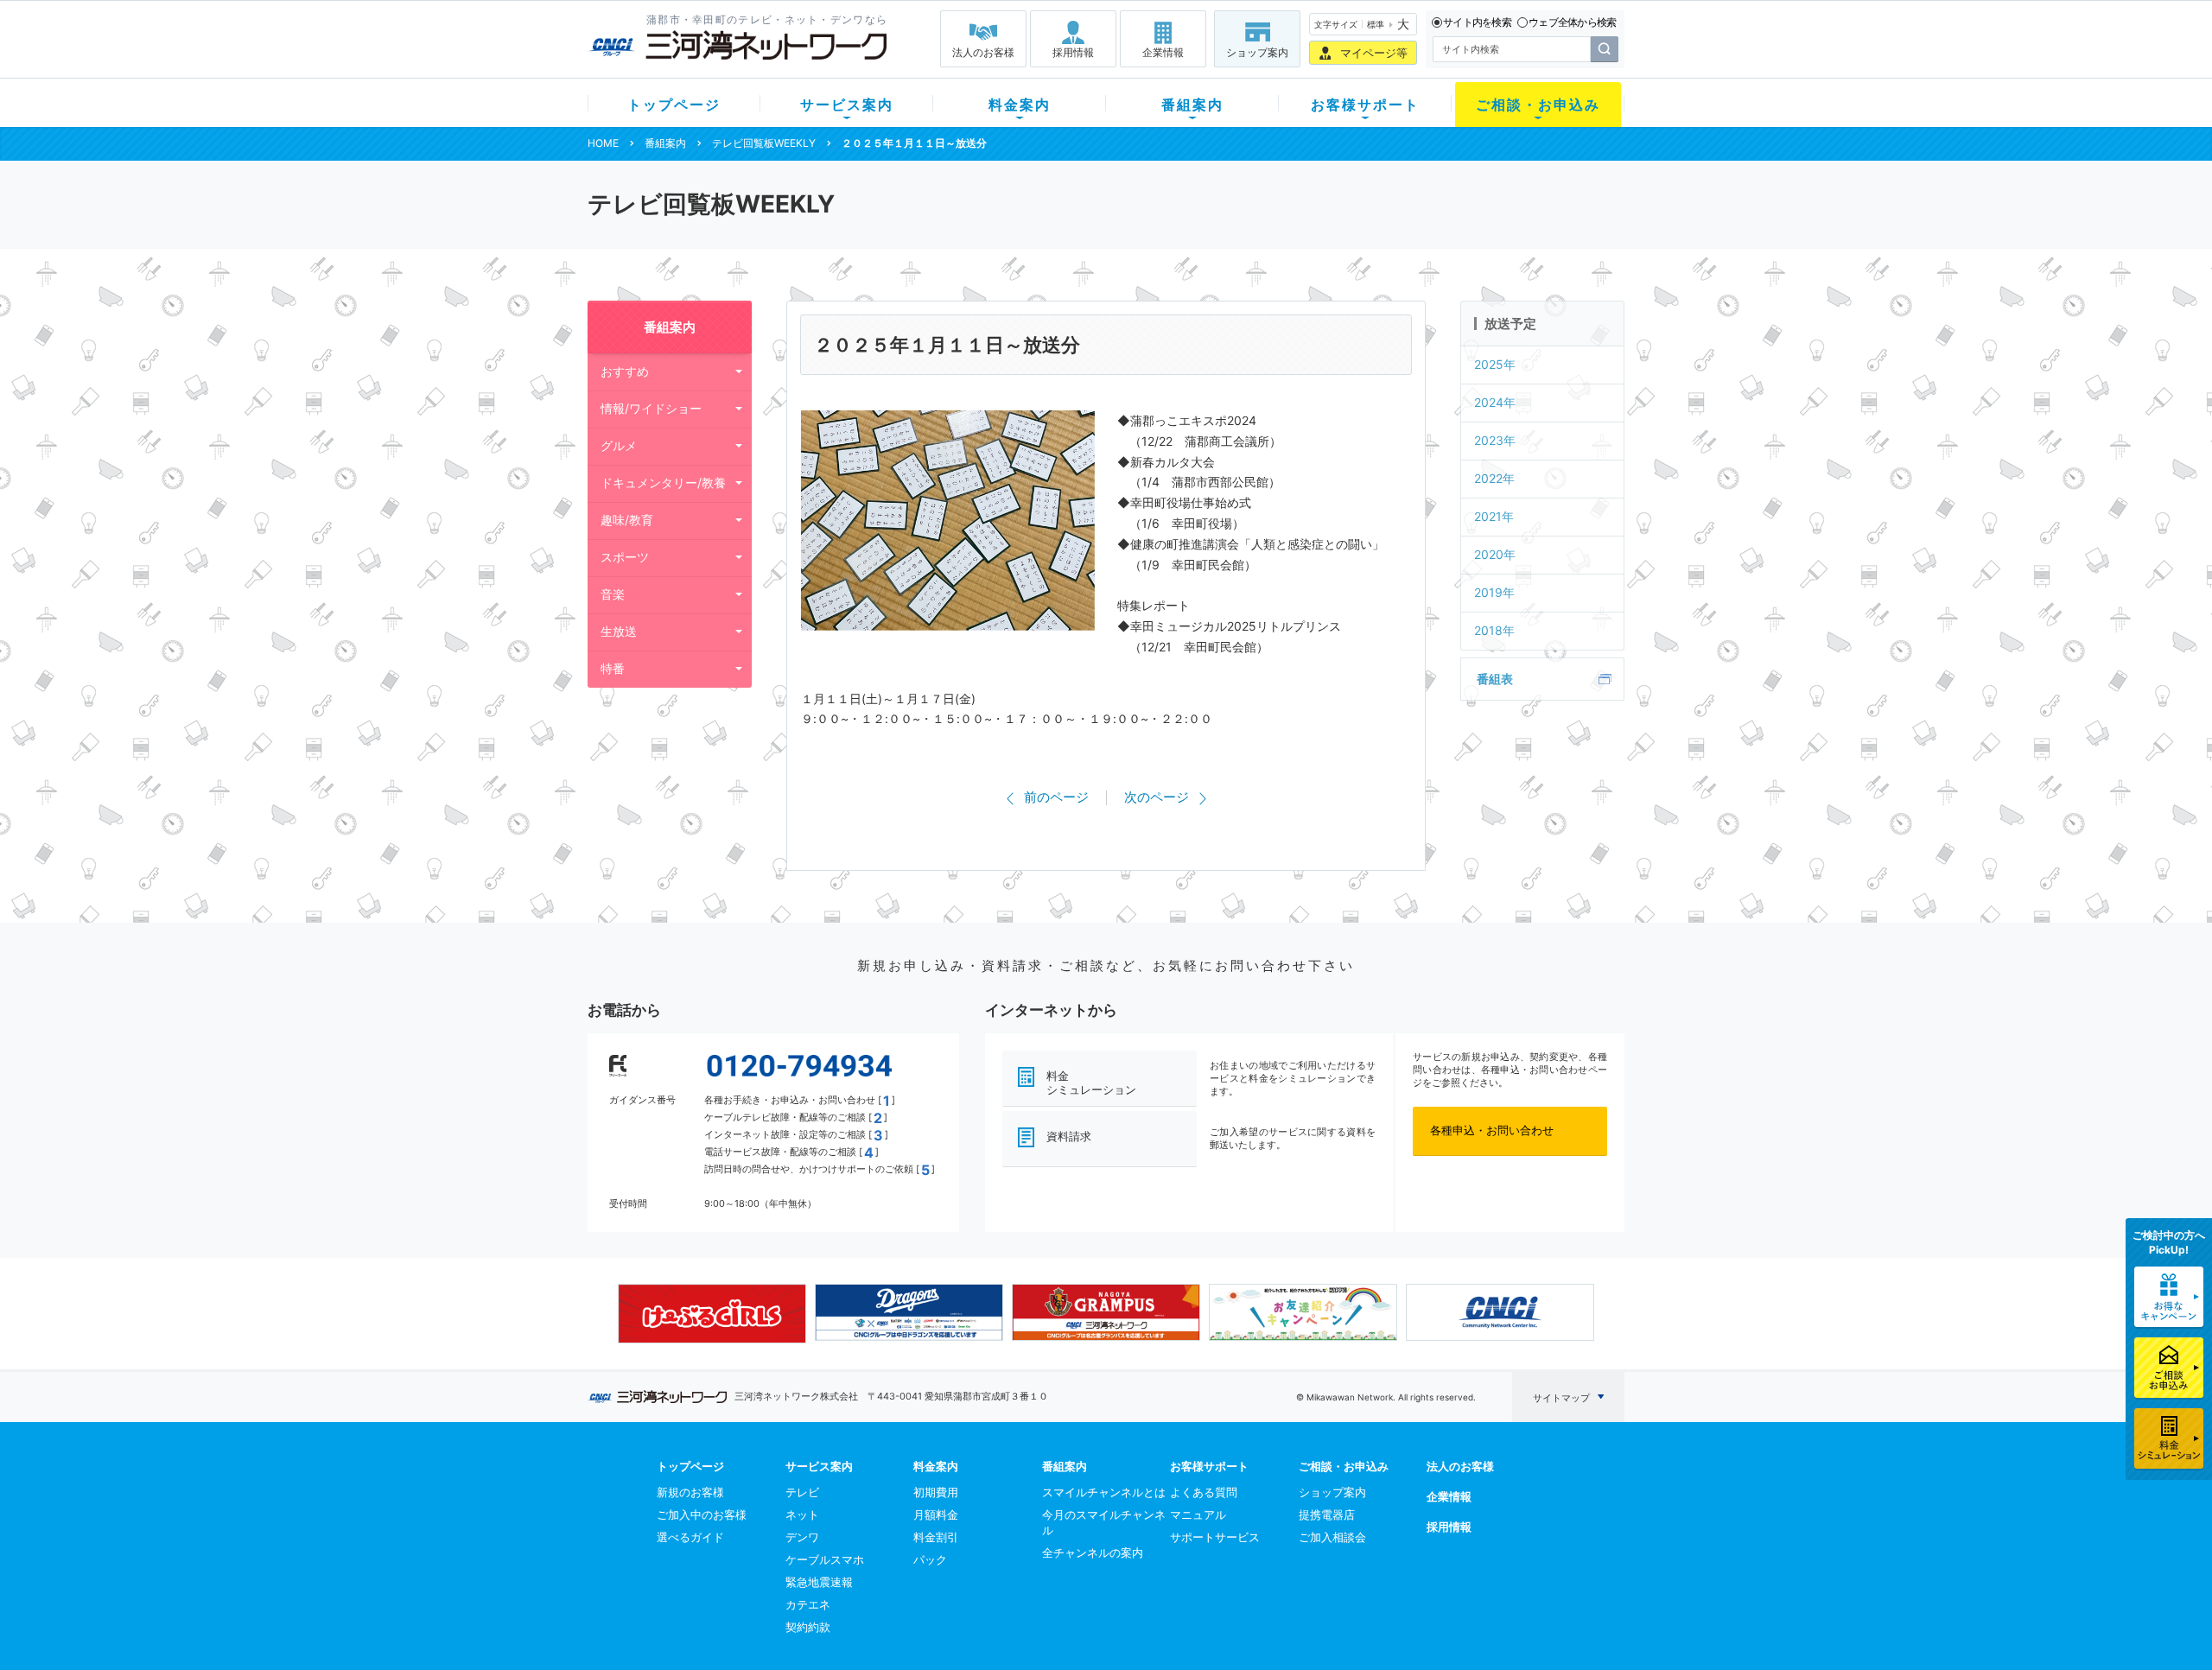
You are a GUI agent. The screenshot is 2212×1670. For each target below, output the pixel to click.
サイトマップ (1561, 1398)
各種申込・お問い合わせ (1492, 1130)
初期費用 (936, 1492)
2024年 (1495, 402)
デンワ (802, 1537)
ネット (802, 1514)
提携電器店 (1327, 1514)
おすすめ (625, 371)
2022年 (1494, 478)
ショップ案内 (1257, 52)
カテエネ (808, 1604)
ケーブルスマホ (825, 1559)
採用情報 (1073, 52)
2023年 (1495, 440)
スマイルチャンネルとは (1104, 1492)
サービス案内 (847, 105)
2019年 (1494, 592)
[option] (712, 1313)
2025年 (1495, 364)
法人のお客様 (983, 52)
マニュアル (1198, 1514)
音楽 (613, 594)
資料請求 (1069, 1136)
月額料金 (936, 1514)
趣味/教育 (627, 520)
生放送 (619, 631)
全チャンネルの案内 (1093, 1553)
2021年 (1494, 516)
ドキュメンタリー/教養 (663, 483)
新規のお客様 (690, 1492)
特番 (613, 668)
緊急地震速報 (819, 1582)
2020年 (1495, 554)
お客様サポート (1365, 105)
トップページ (674, 105)
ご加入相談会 (1332, 1537)
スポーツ (625, 557)
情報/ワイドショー (651, 408)
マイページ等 (1374, 53)
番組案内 (1192, 105)
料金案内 (1020, 105)
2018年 (1494, 630)
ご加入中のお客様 (702, 1514)
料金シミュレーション (1091, 1083)
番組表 (1495, 679)
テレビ (802, 1492)
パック (930, 1559)
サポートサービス (1215, 1537)
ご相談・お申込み (1538, 105)
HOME (603, 143)
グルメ (619, 445)
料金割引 (936, 1537)
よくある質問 (1204, 1492)
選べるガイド (690, 1537)
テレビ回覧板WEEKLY (764, 143)
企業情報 (1163, 52)
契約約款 (808, 1627)
